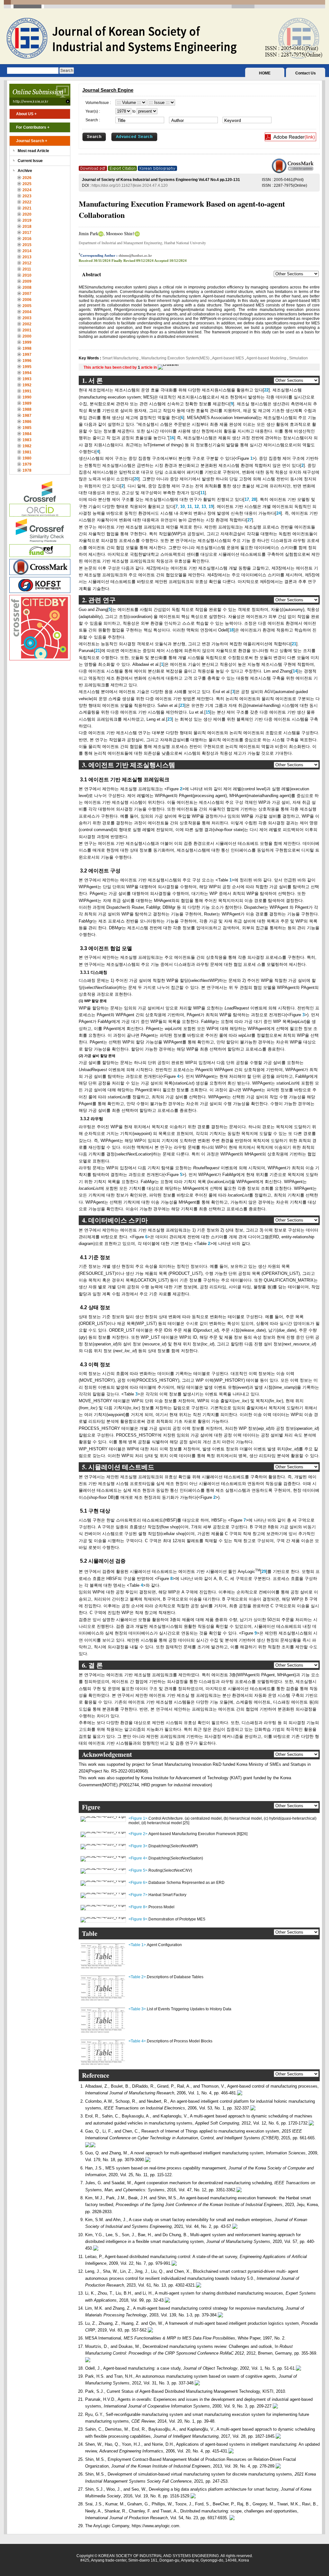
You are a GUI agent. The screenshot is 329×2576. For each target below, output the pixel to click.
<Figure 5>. (138, 1870)
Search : (93, 120)
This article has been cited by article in (121, 367)
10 (182, 507)
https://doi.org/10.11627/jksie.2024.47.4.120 (130, 185)
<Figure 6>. (138, 1883)
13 (203, 507)
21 (294, 644)
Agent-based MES (228, 358)
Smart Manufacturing (121, 358)
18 (231, 630)
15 (208, 712)
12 (196, 507)
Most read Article (33, 151)
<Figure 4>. (138, 1858)
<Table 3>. (138, 2009)
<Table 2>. (138, 1977)
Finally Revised (123, 261)
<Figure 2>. (138, 1834)
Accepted (161, 261)
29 (264, 1571)
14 (295, 671)
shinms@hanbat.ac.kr (135, 255)
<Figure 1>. (138, 1818)
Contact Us (306, 73)
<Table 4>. (138, 2041)
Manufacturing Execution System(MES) (175, 358)
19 (210, 507)
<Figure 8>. (138, 1907)
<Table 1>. (138, 1945)
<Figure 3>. (138, 1846)
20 (136, 479)
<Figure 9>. (138, 1919)
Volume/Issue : (98, 103)
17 (247, 499)
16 (172, 438)
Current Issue (30, 161)
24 (279, 513)
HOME (265, 73)
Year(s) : (93, 111)
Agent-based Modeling (267, 358)
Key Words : (90, 358)
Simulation (298, 358)
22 (266, 390)
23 (182, 705)
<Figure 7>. (138, 1895)
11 (202, 493)
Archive (25, 171)
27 (250, 520)
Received (86, 261)
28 (253, 499)
